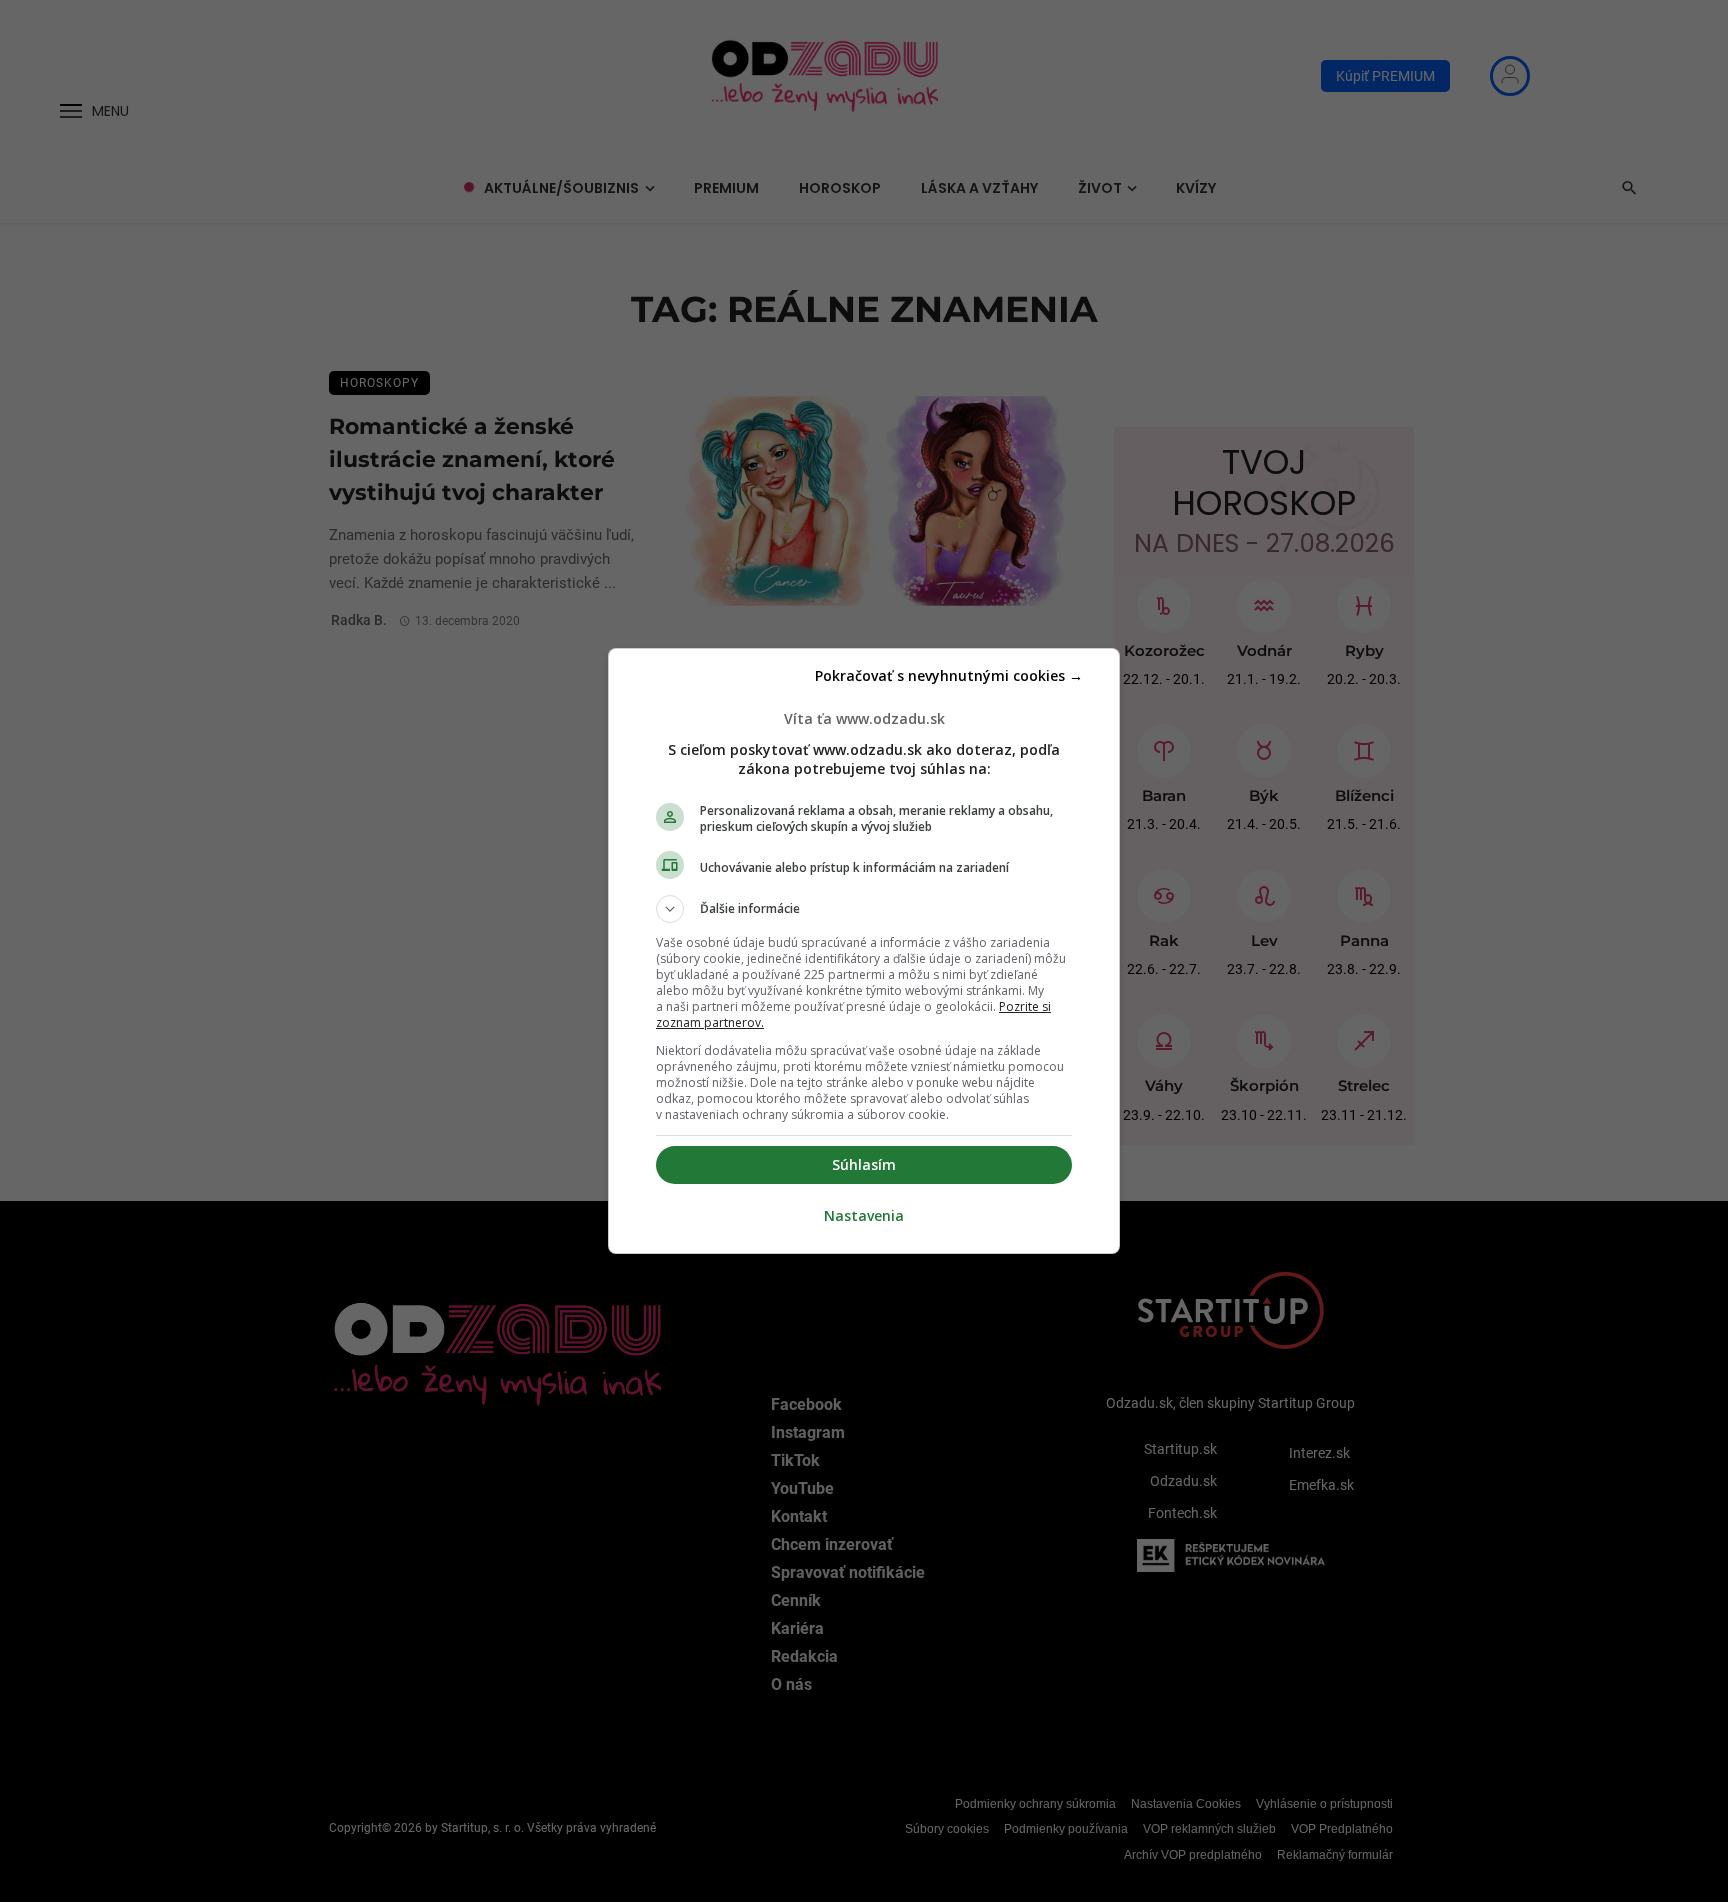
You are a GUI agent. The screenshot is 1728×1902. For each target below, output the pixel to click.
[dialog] (864, 951)
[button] (864, 909)
